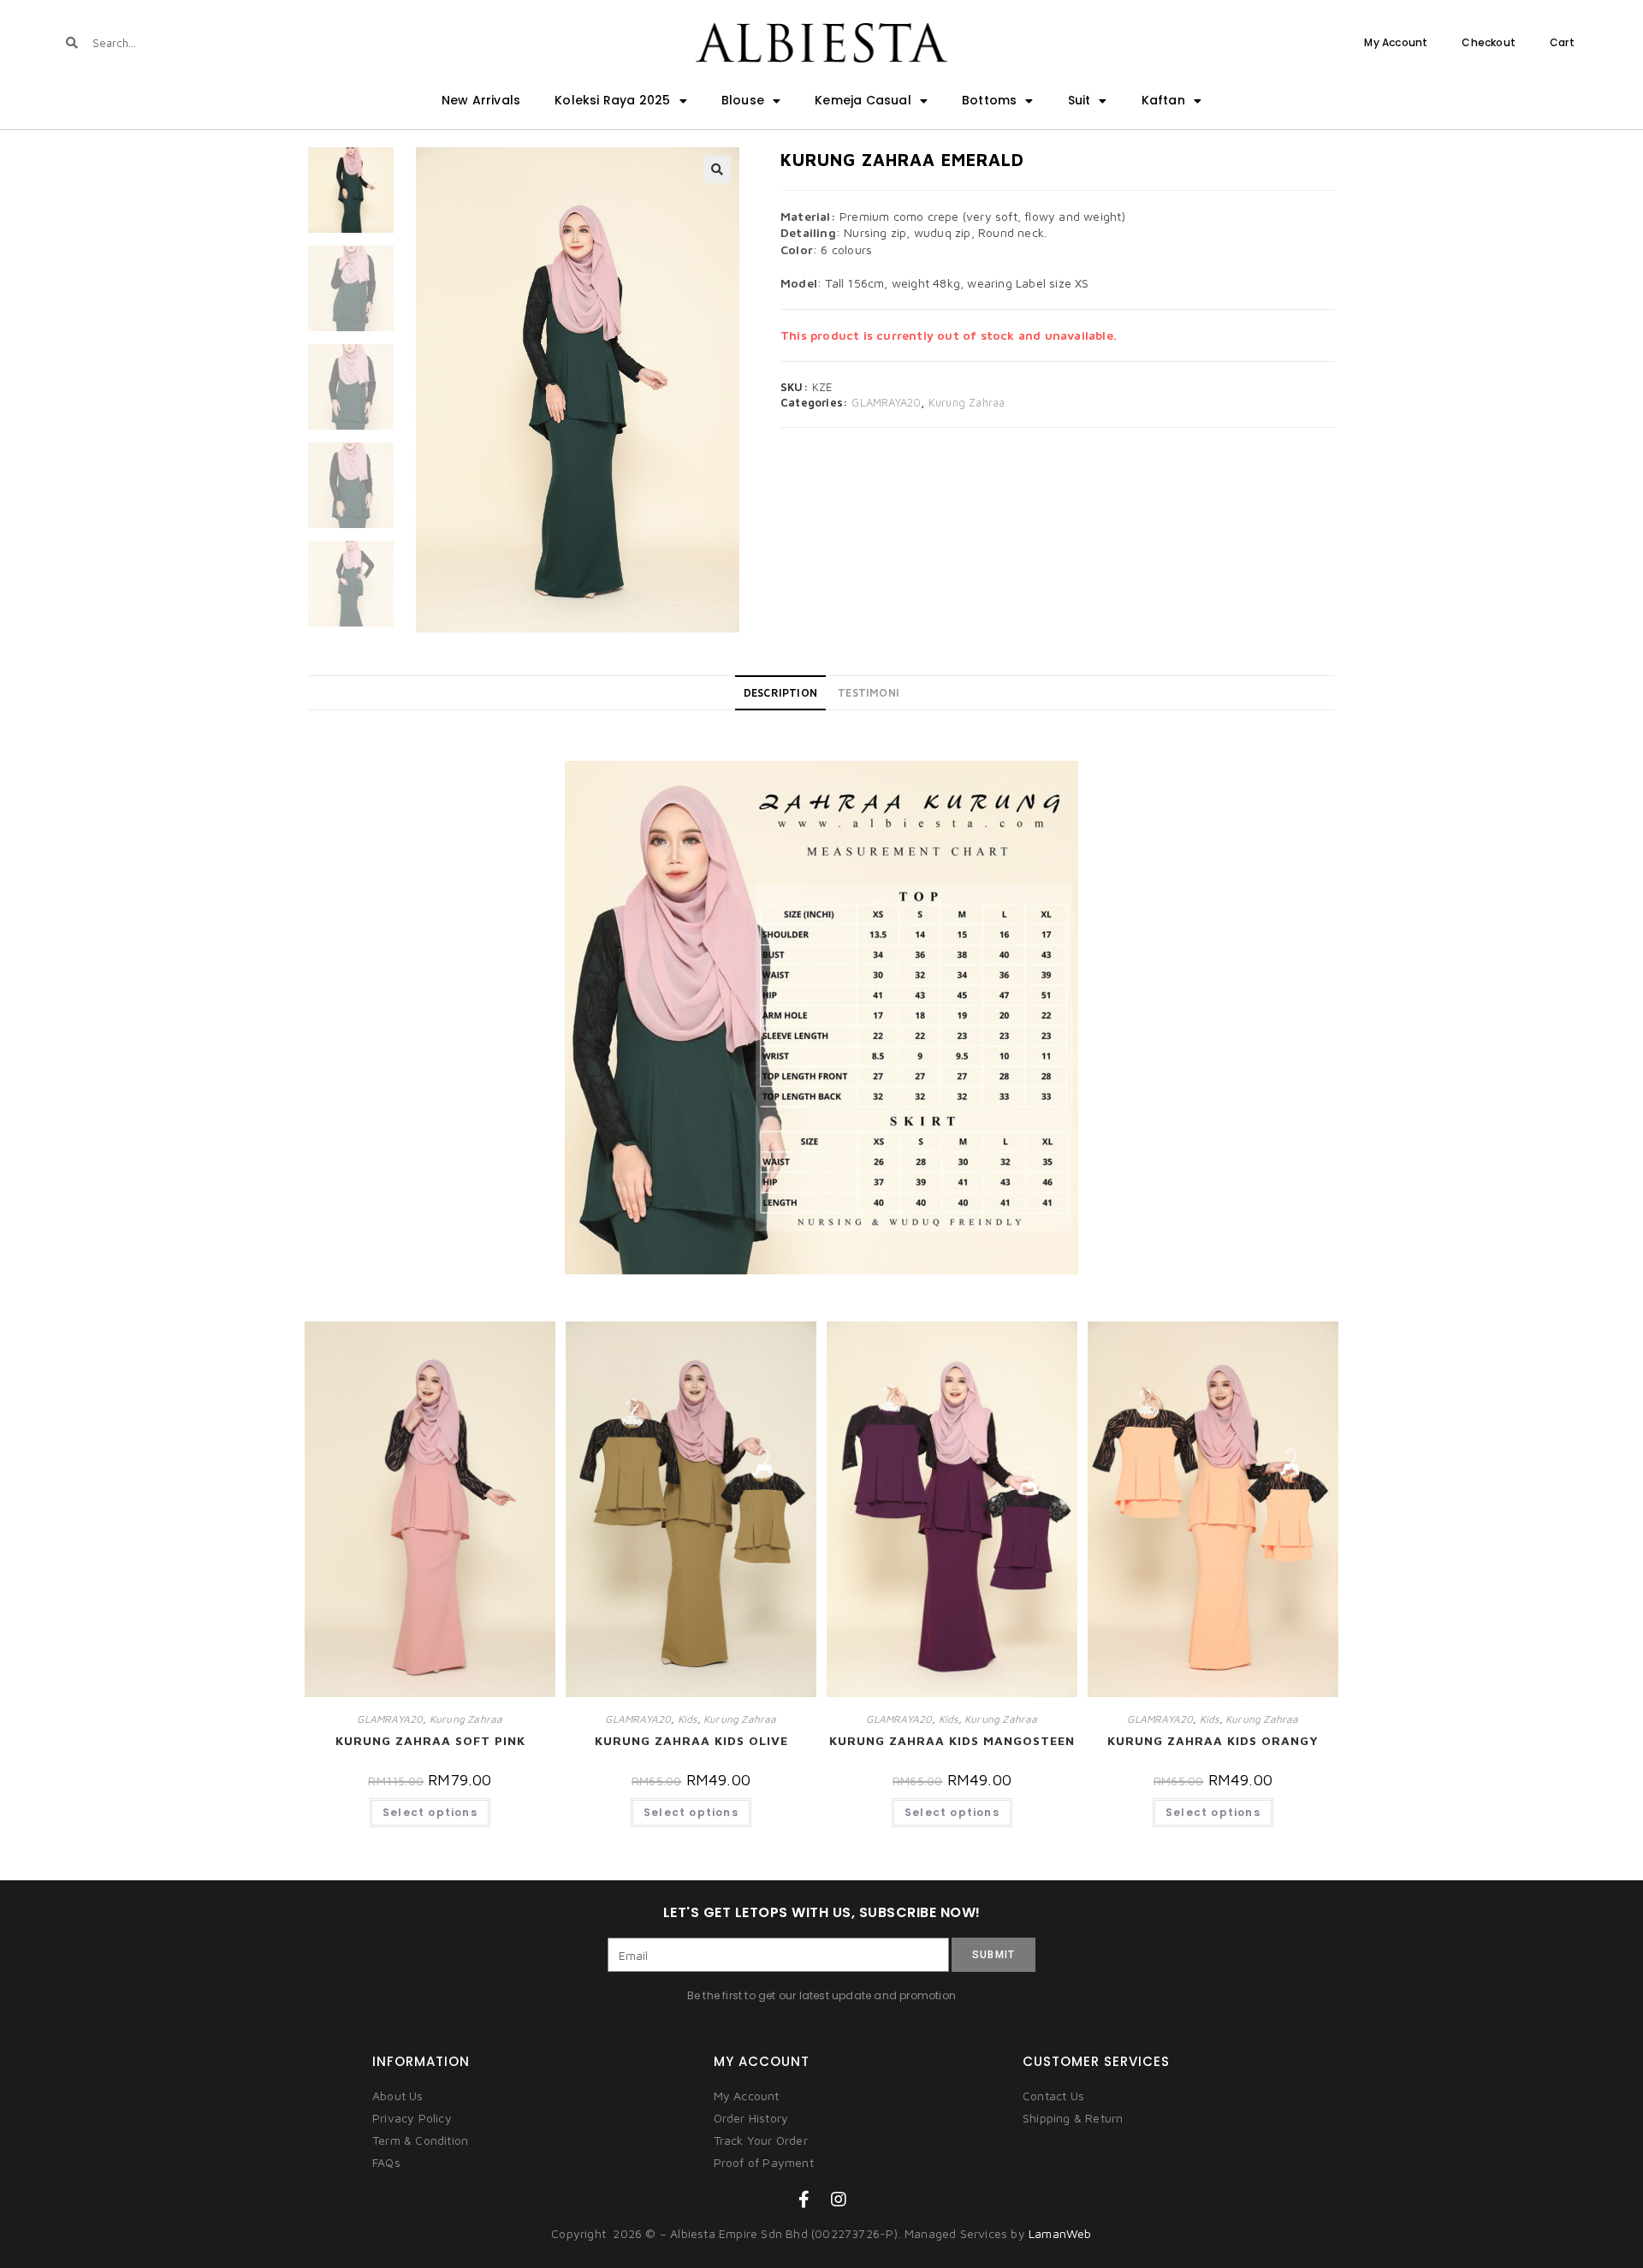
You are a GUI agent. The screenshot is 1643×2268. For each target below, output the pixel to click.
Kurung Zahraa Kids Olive (691, 1740)
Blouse (743, 100)
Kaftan (1163, 100)
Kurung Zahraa (967, 402)
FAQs (386, 2162)
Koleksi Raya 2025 (612, 100)
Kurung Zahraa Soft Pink (430, 1740)
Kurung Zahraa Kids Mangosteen (952, 1740)
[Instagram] (839, 2200)
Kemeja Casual (863, 100)
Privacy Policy (412, 2118)
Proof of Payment (764, 2162)
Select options (430, 1812)
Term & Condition (420, 2140)
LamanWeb (1060, 2233)
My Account (1396, 42)
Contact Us (1053, 2096)
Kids (688, 1719)
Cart (1562, 42)
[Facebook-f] (804, 2200)
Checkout (1489, 42)
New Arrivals (481, 100)
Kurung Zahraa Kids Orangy (1213, 1740)
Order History (751, 2118)
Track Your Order (761, 2140)
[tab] (780, 693)
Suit (1080, 100)
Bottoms (989, 100)
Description (780, 693)
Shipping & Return (1073, 2118)
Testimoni (869, 693)
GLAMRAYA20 (886, 402)
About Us (398, 2096)
